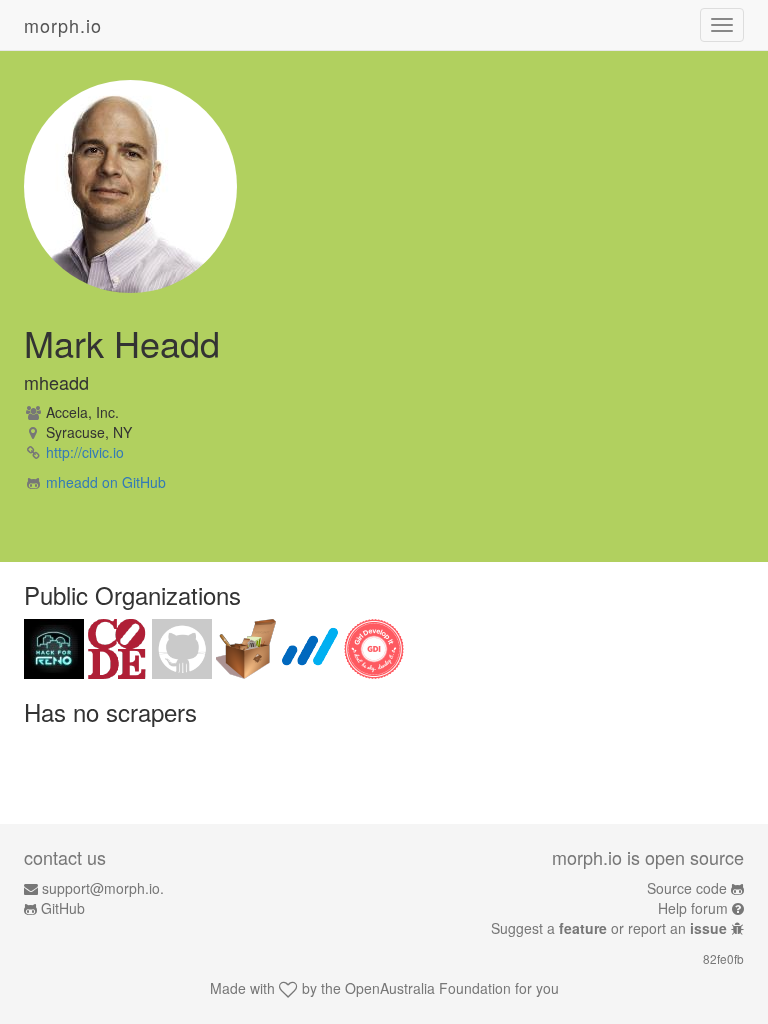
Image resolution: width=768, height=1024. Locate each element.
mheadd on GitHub (106, 482)
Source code (687, 888)
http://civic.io (85, 452)
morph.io (63, 25)
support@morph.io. (103, 888)
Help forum (693, 908)
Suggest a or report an (609, 928)
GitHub (63, 908)
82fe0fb (723, 958)
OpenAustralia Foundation (428, 988)
